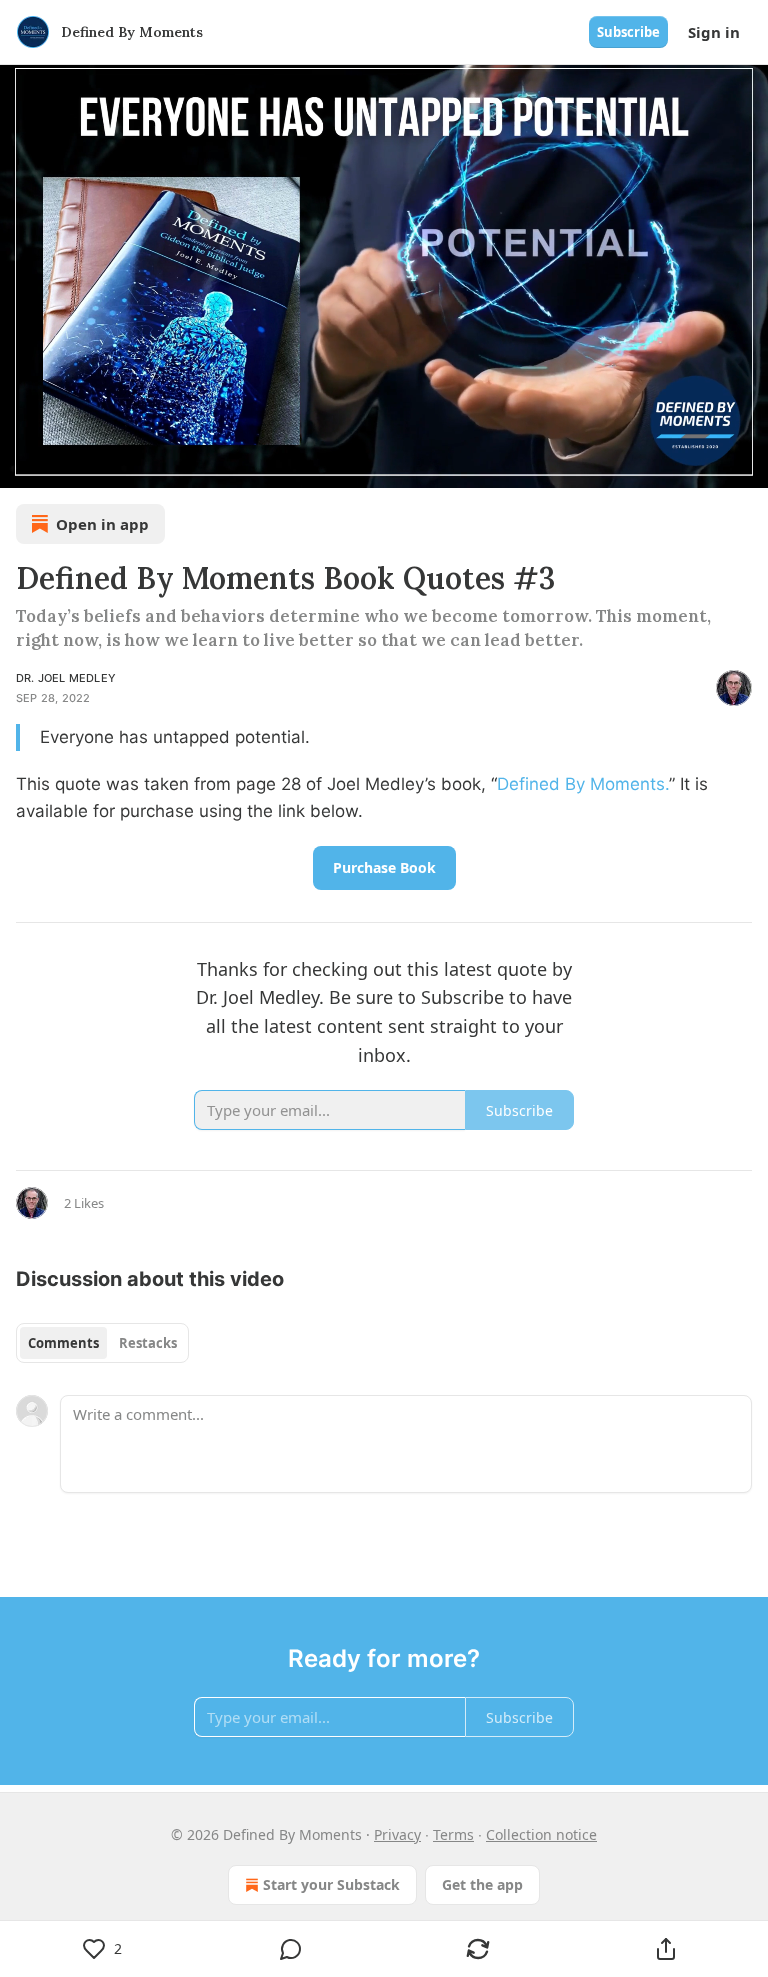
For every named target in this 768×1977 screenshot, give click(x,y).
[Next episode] (66, 466)
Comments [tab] (63, 1343)
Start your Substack (331, 1884)
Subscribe (628, 32)
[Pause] (22, 466)
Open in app (102, 524)
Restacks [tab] (148, 1343)
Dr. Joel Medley (66, 678)
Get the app (482, 1884)
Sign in (714, 32)
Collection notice (541, 1834)
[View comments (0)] (291, 1949)
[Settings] (746, 466)
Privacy (397, 1834)
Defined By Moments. (583, 784)
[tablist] (102, 1343)
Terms (453, 1834)
